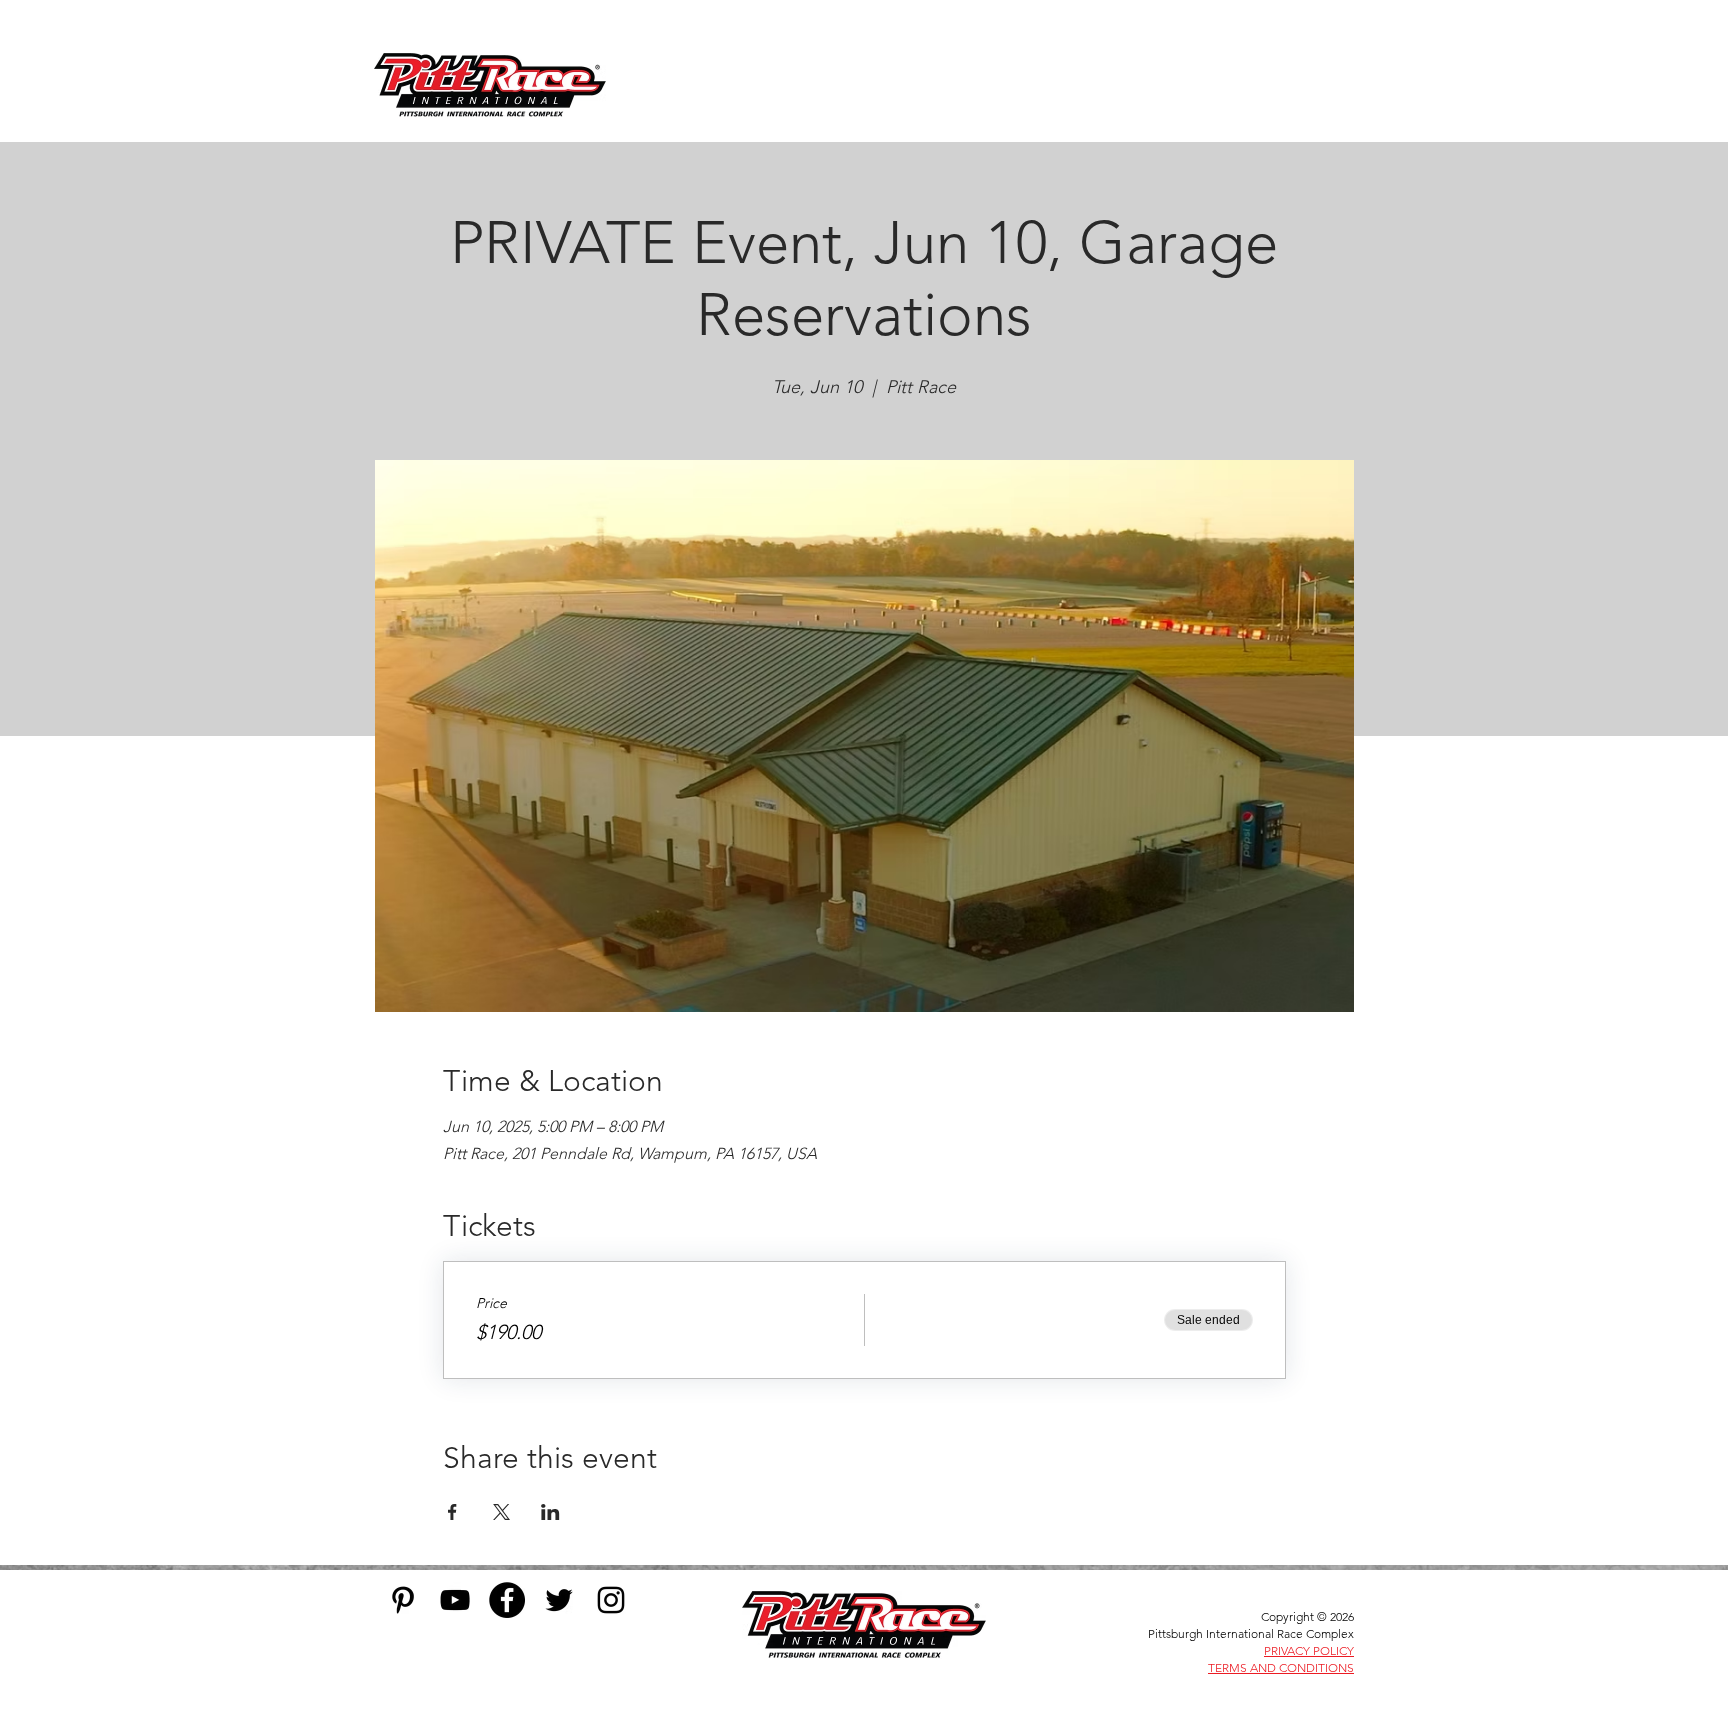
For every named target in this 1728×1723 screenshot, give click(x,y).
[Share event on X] (501, 1512)
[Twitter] (559, 1600)
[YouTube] (455, 1600)
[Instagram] (611, 1600)
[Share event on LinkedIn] (550, 1512)
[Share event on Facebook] (452, 1512)
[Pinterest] (403, 1600)
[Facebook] (507, 1600)
